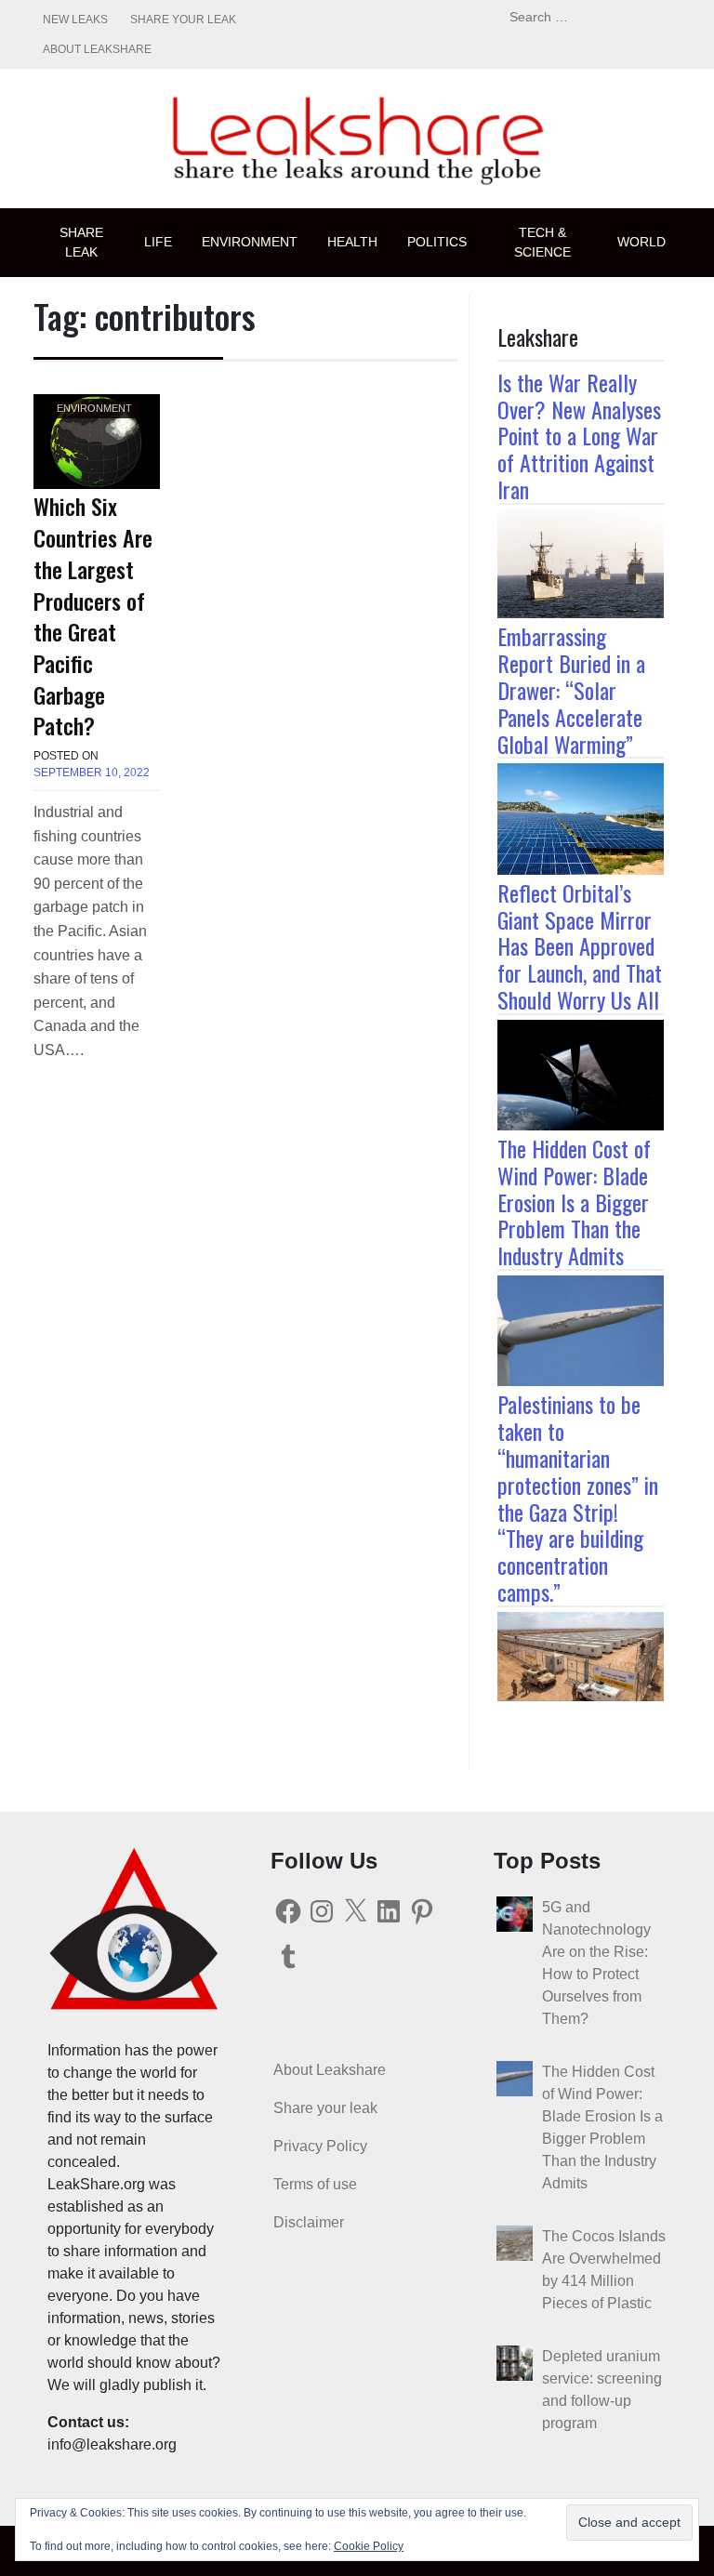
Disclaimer (309, 2222)
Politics (437, 242)
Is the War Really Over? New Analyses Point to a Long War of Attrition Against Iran (579, 436)
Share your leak (183, 20)
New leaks (75, 20)
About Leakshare (97, 49)
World (641, 242)
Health (352, 242)
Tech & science (542, 242)
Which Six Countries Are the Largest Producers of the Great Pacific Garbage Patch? (93, 615)
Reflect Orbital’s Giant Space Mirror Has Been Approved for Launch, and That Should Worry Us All (580, 946)
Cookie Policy (369, 2546)
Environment (250, 242)
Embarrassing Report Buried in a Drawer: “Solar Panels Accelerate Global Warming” (571, 689)
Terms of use (315, 2184)
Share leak (81, 242)
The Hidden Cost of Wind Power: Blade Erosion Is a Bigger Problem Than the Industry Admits (574, 1202)
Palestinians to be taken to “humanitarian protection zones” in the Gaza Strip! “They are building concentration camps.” (578, 1498)
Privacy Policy (320, 2146)
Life (158, 242)
